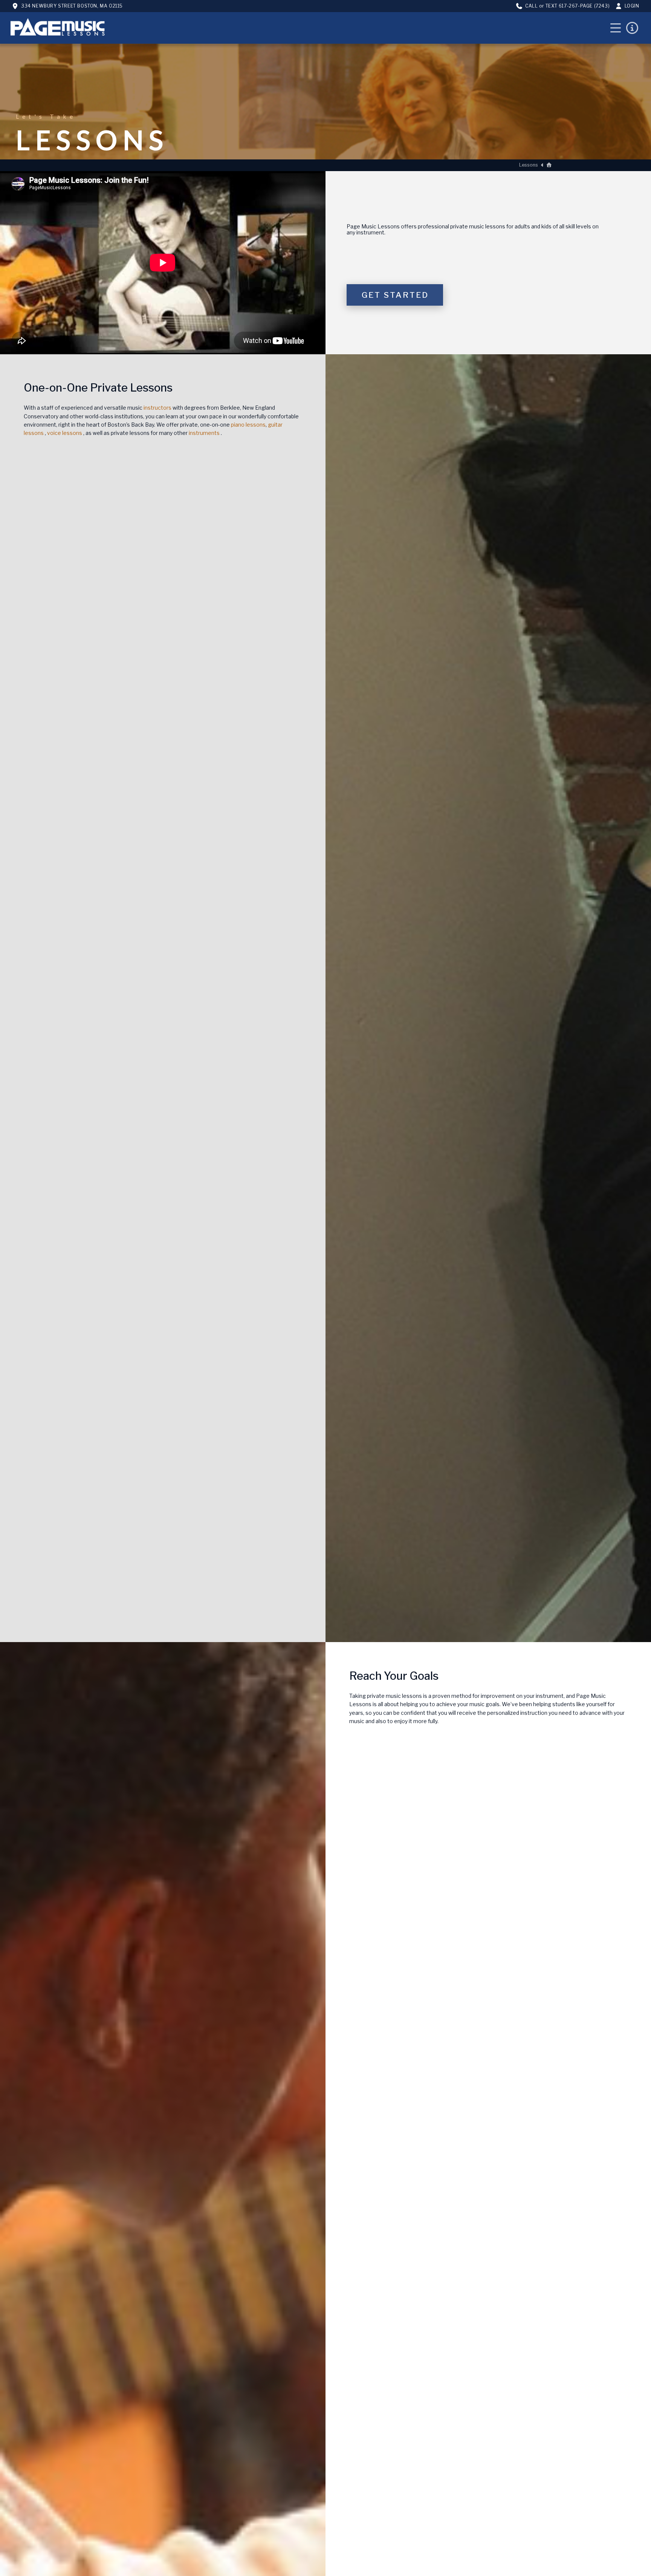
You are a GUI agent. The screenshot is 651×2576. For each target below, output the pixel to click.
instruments (204, 433)
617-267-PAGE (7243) (584, 6)
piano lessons (248, 425)
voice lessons (65, 433)
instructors (157, 408)
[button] (616, 28)
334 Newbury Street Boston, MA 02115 (72, 6)
